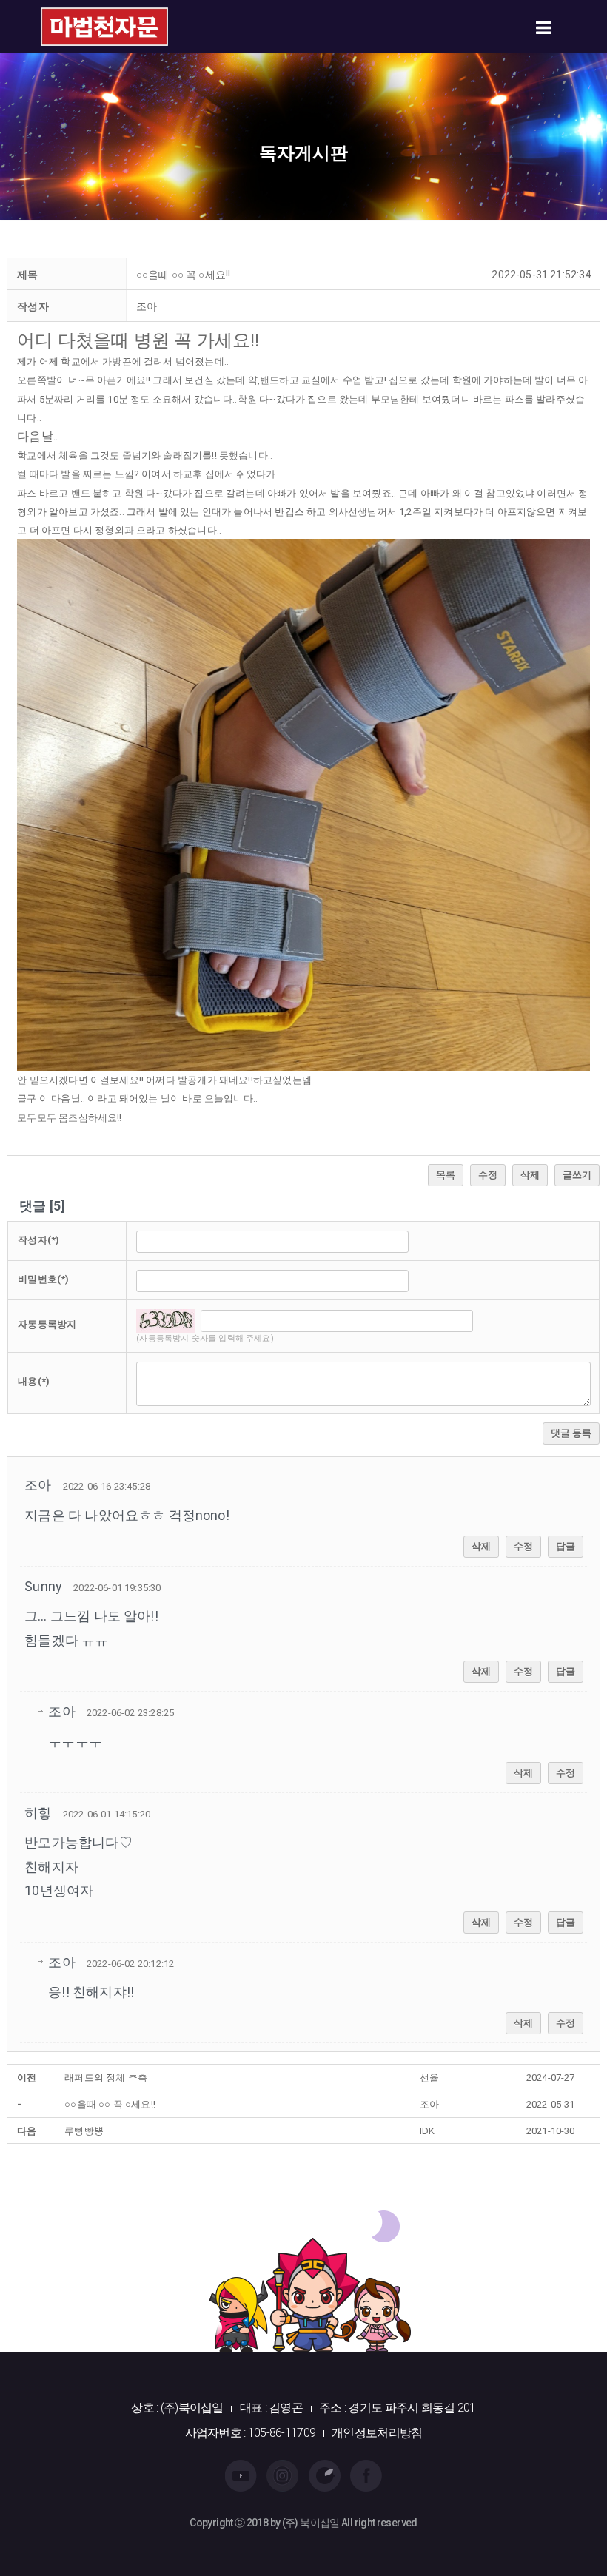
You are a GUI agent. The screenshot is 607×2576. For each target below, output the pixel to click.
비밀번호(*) (43, 1279)
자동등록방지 (47, 1324)
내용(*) (34, 1381)
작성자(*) (38, 1240)
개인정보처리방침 (377, 2433)
